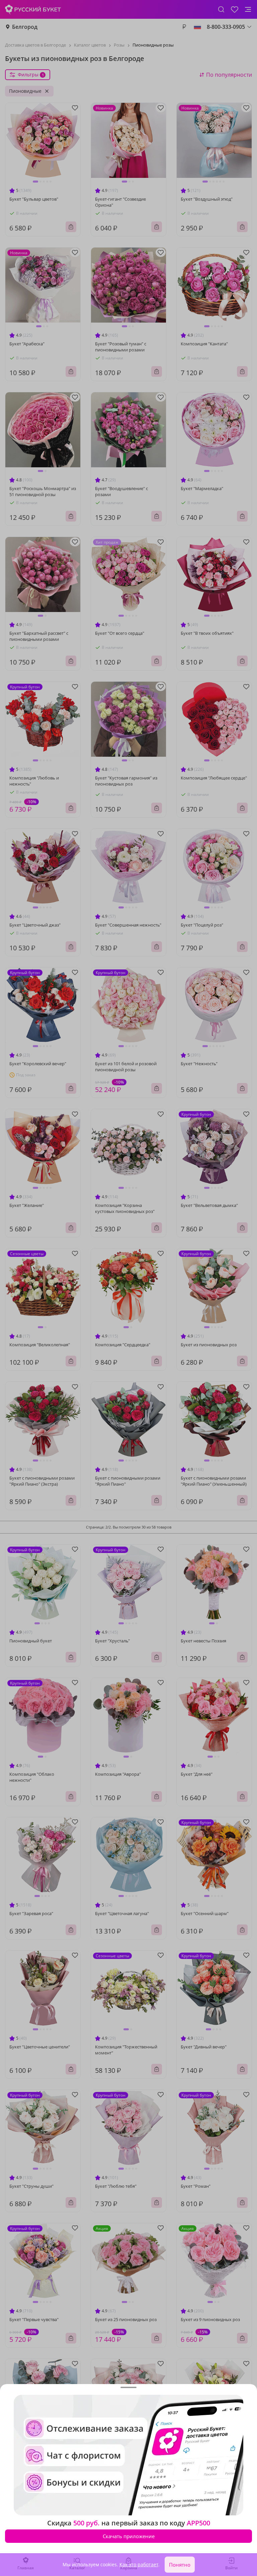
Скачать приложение (129, 2536)
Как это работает (139, 2564)
